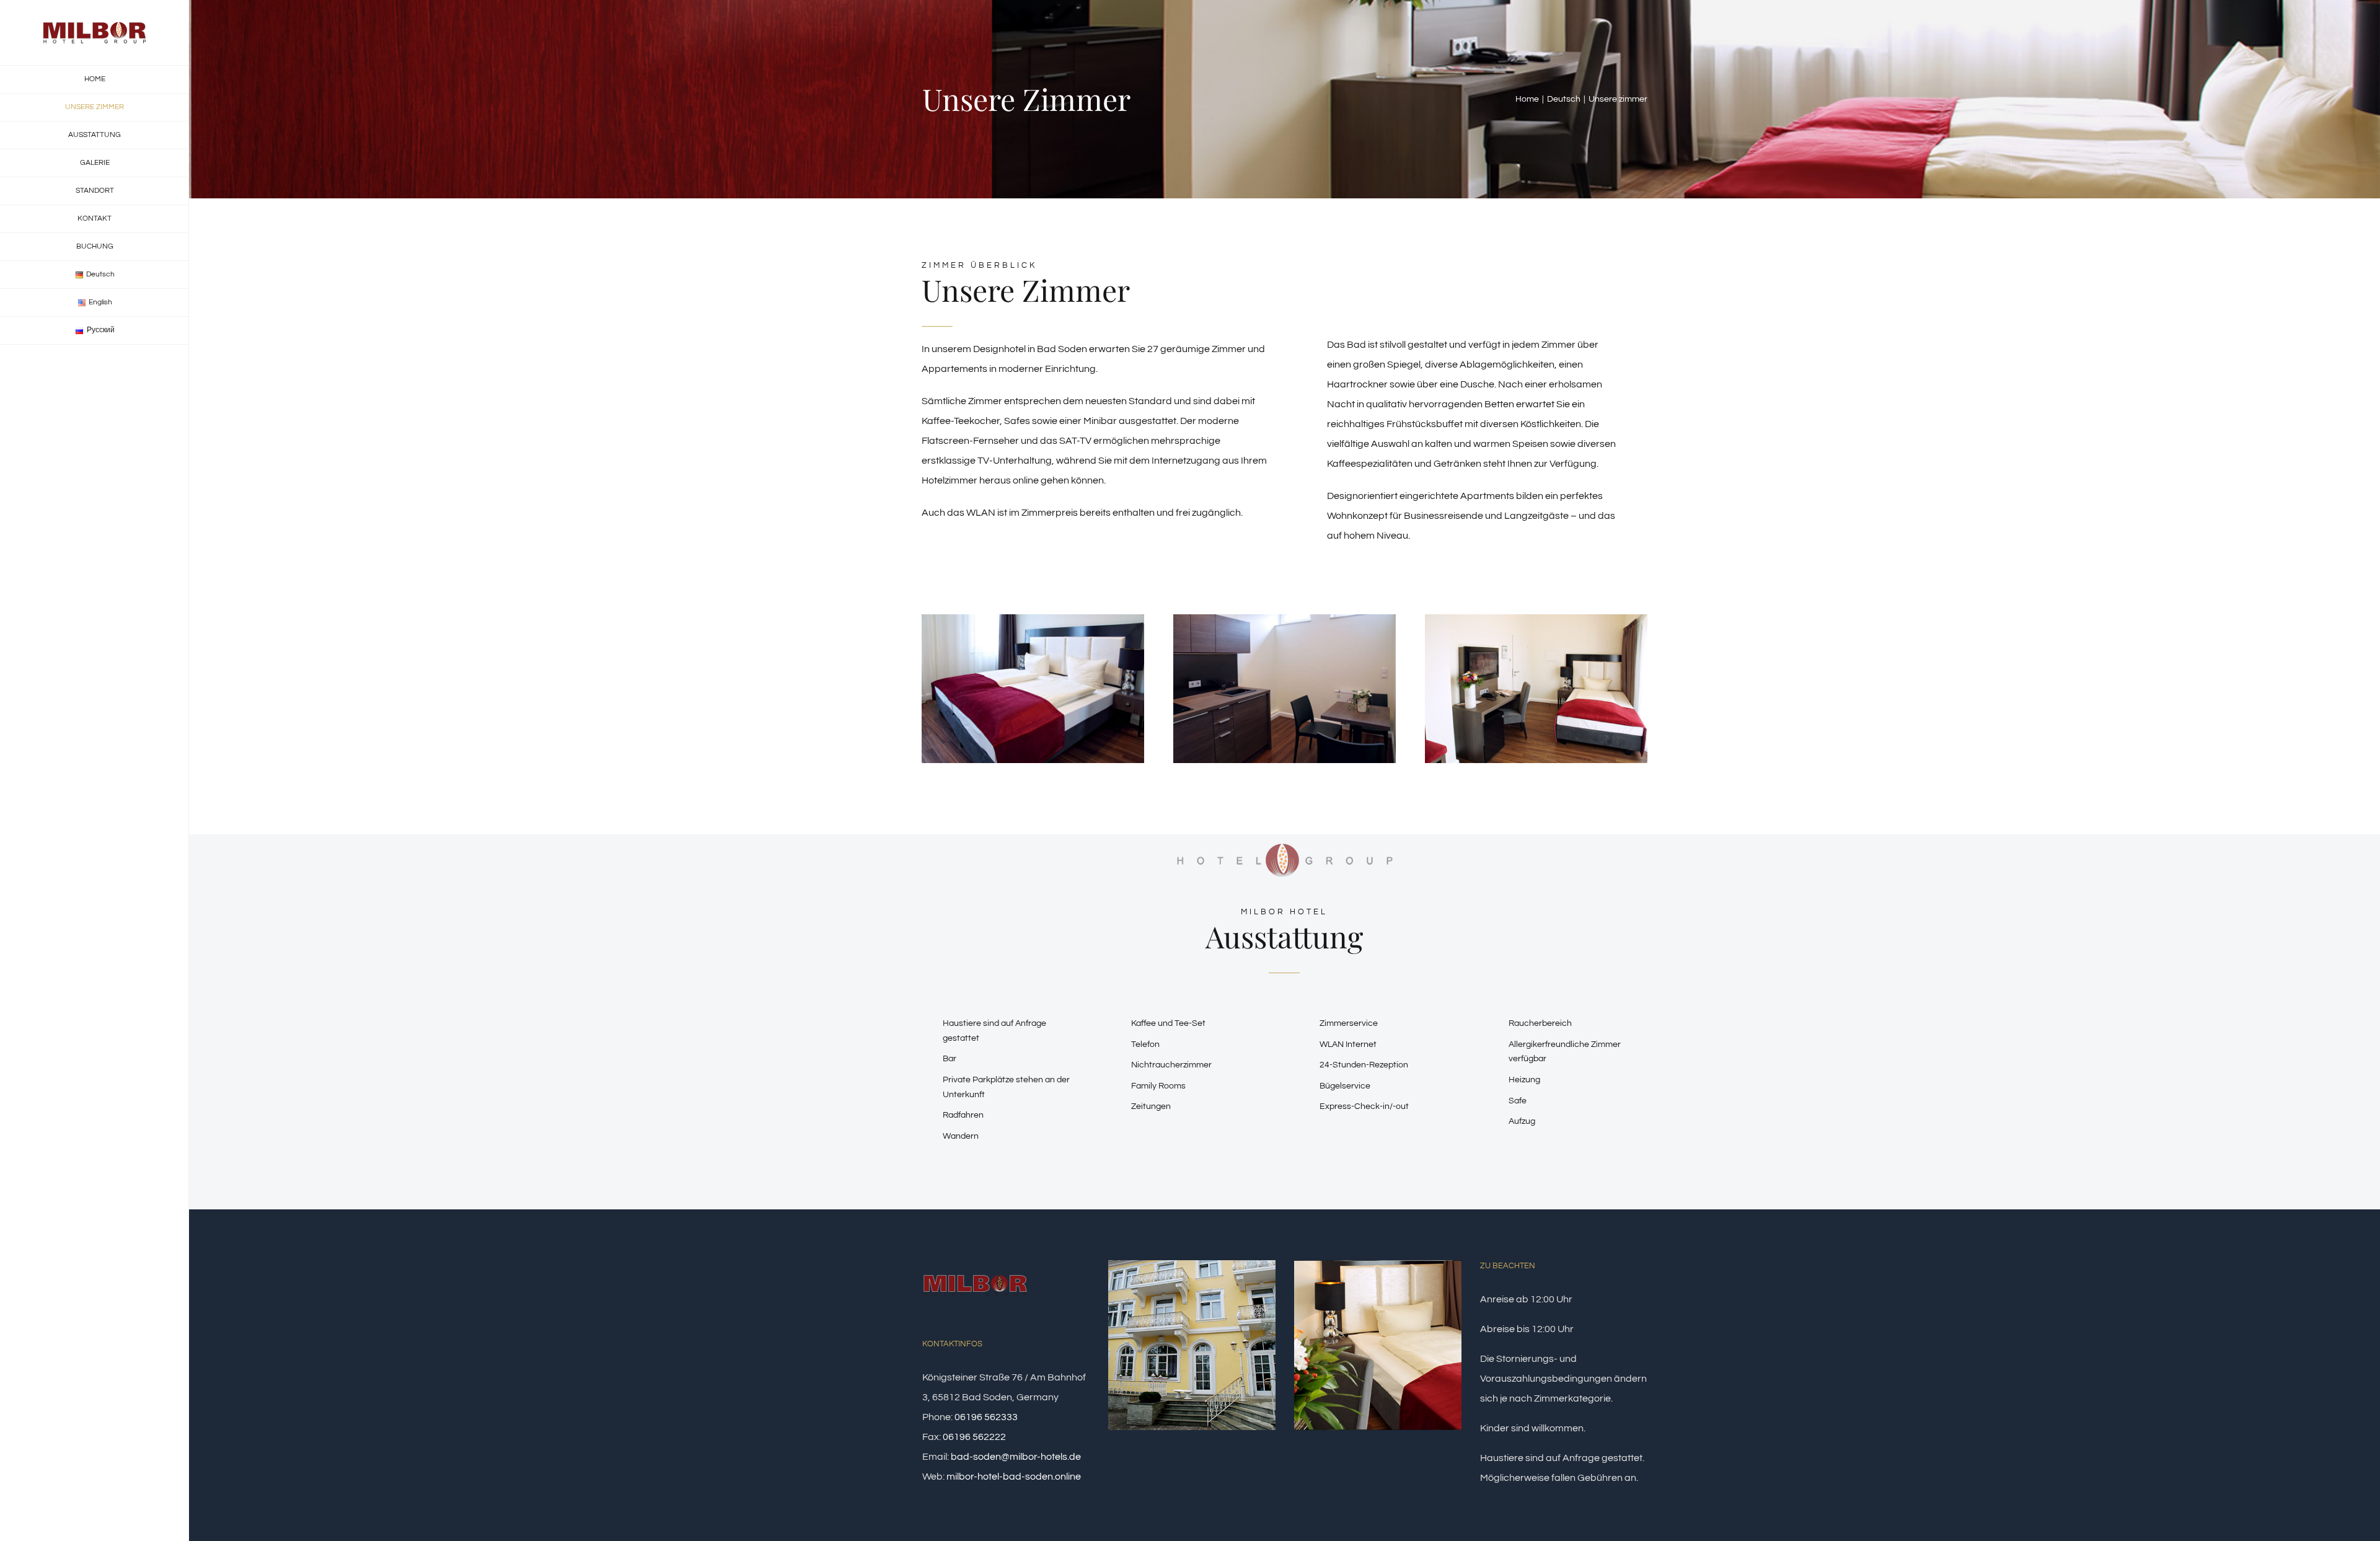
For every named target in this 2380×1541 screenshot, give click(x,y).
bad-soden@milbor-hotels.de (1016, 1457)
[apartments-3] (1285, 619)
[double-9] (1033, 619)
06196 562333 (986, 1417)
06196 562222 (974, 1437)
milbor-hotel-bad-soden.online (1014, 1477)
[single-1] (1536, 619)
